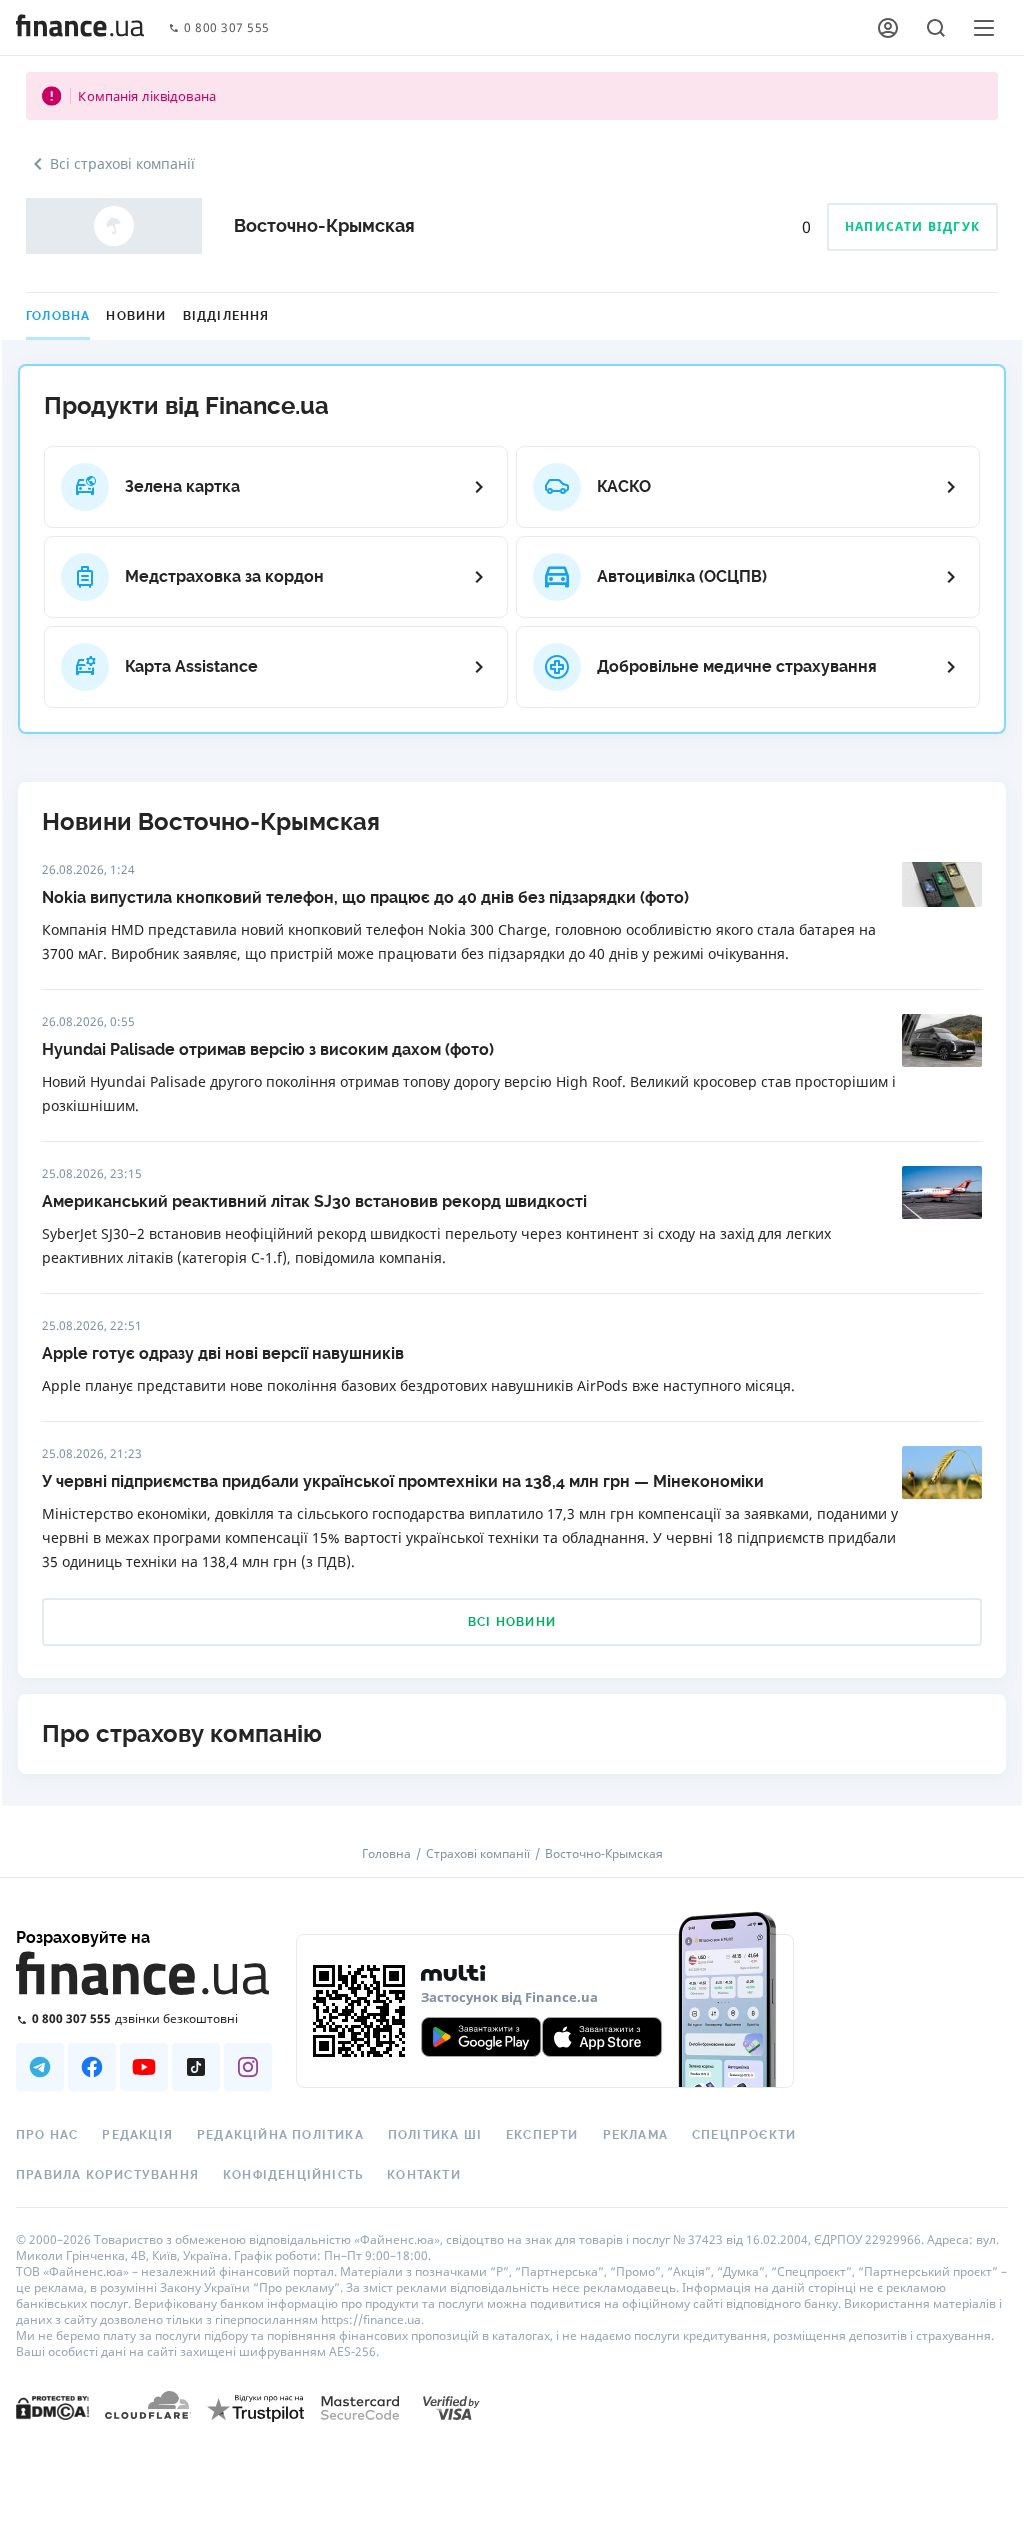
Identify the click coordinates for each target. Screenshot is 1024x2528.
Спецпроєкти (744, 2135)
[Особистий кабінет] (888, 28)
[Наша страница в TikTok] (196, 2067)
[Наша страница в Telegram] (40, 2067)
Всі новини (512, 1622)
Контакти (424, 2175)
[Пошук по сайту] (936, 28)
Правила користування (107, 2175)
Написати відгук (912, 226)
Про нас (47, 2135)
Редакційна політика (280, 2135)
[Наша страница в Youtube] (144, 2067)
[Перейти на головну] (80, 28)
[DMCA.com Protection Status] (52, 2406)
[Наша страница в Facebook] (92, 2067)
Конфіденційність (293, 2175)
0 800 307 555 (227, 28)
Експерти (542, 2135)
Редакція (137, 2135)
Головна (58, 316)
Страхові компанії (478, 1854)
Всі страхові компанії (122, 163)
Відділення (226, 316)
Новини (136, 316)
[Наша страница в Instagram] (248, 2067)
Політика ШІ (435, 2135)
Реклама (635, 2135)
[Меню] (984, 28)
